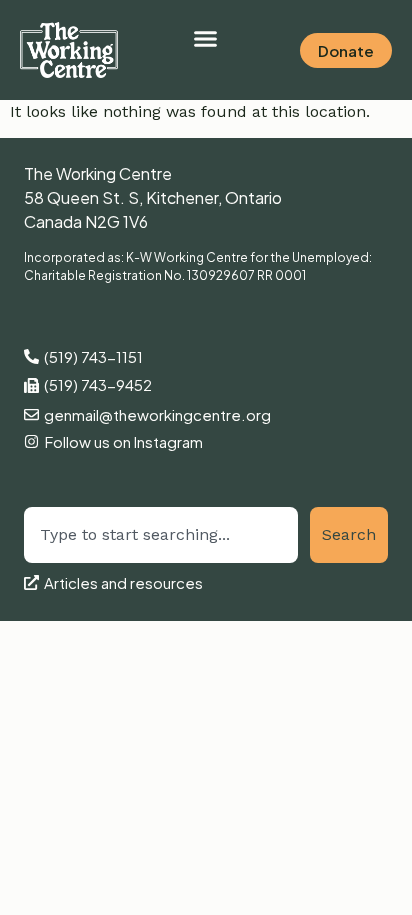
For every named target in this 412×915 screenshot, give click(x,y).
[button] (206, 39)
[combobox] (161, 535)
